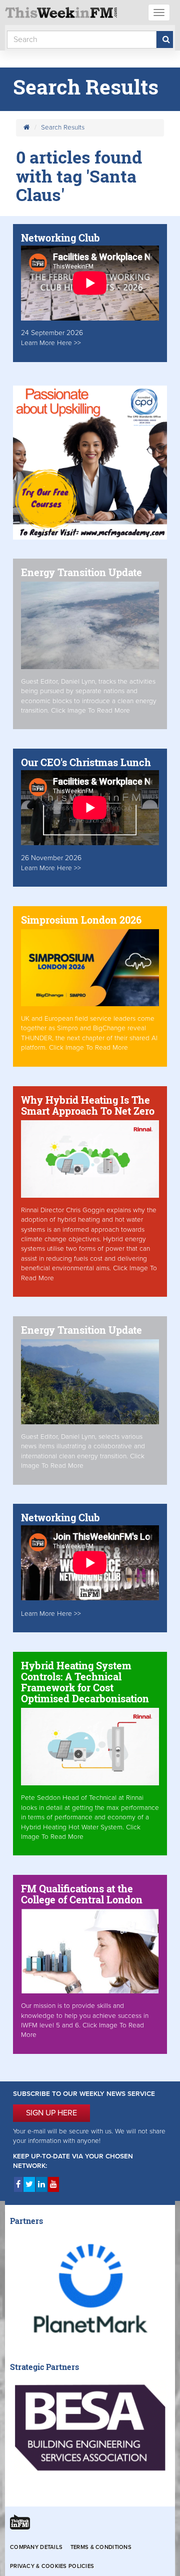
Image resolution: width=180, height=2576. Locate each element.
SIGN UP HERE (51, 2113)
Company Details (36, 2547)
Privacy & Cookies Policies (52, 2566)
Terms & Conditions (101, 2547)
